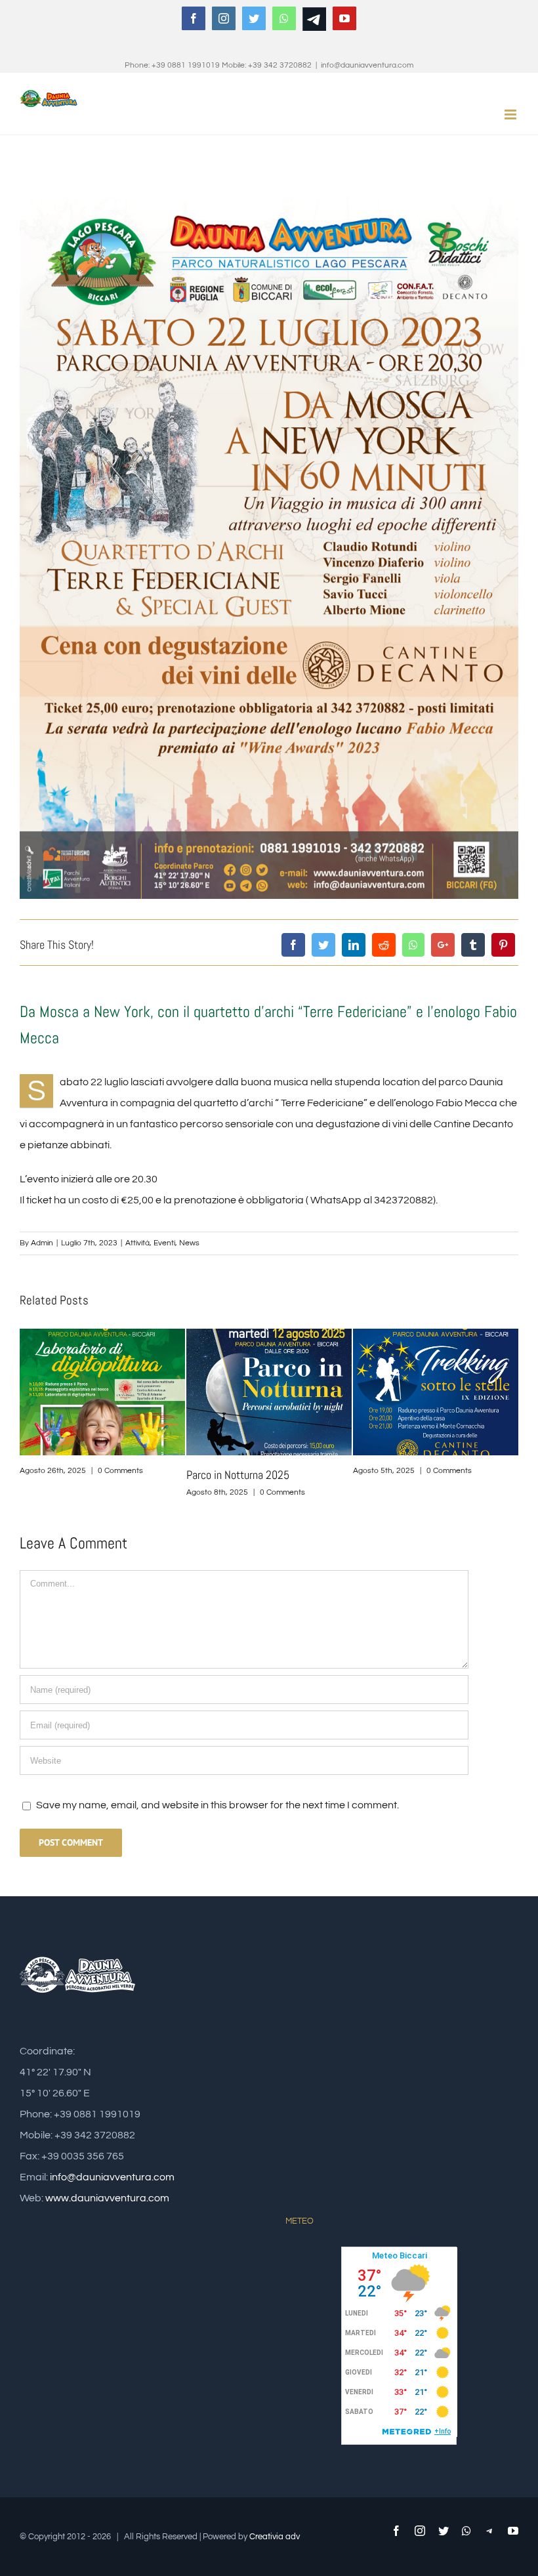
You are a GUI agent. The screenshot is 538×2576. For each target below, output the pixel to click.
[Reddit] (384, 945)
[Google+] (443, 945)
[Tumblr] (473, 945)
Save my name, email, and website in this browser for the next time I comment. (217, 1805)
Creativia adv (275, 2537)
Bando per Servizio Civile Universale (430, 1475)
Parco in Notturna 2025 (71, 1475)
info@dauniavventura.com (367, 65)
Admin (42, 1243)
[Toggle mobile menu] (511, 114)
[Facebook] (293, 945)
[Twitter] (323, 945)
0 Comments (116, 1492)
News (189, 1243)
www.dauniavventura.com (107, 2198)
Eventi (164, 1243)
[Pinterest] (503, 945)
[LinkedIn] (354, 945)
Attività (137, 1243)
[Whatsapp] (413, 945)
